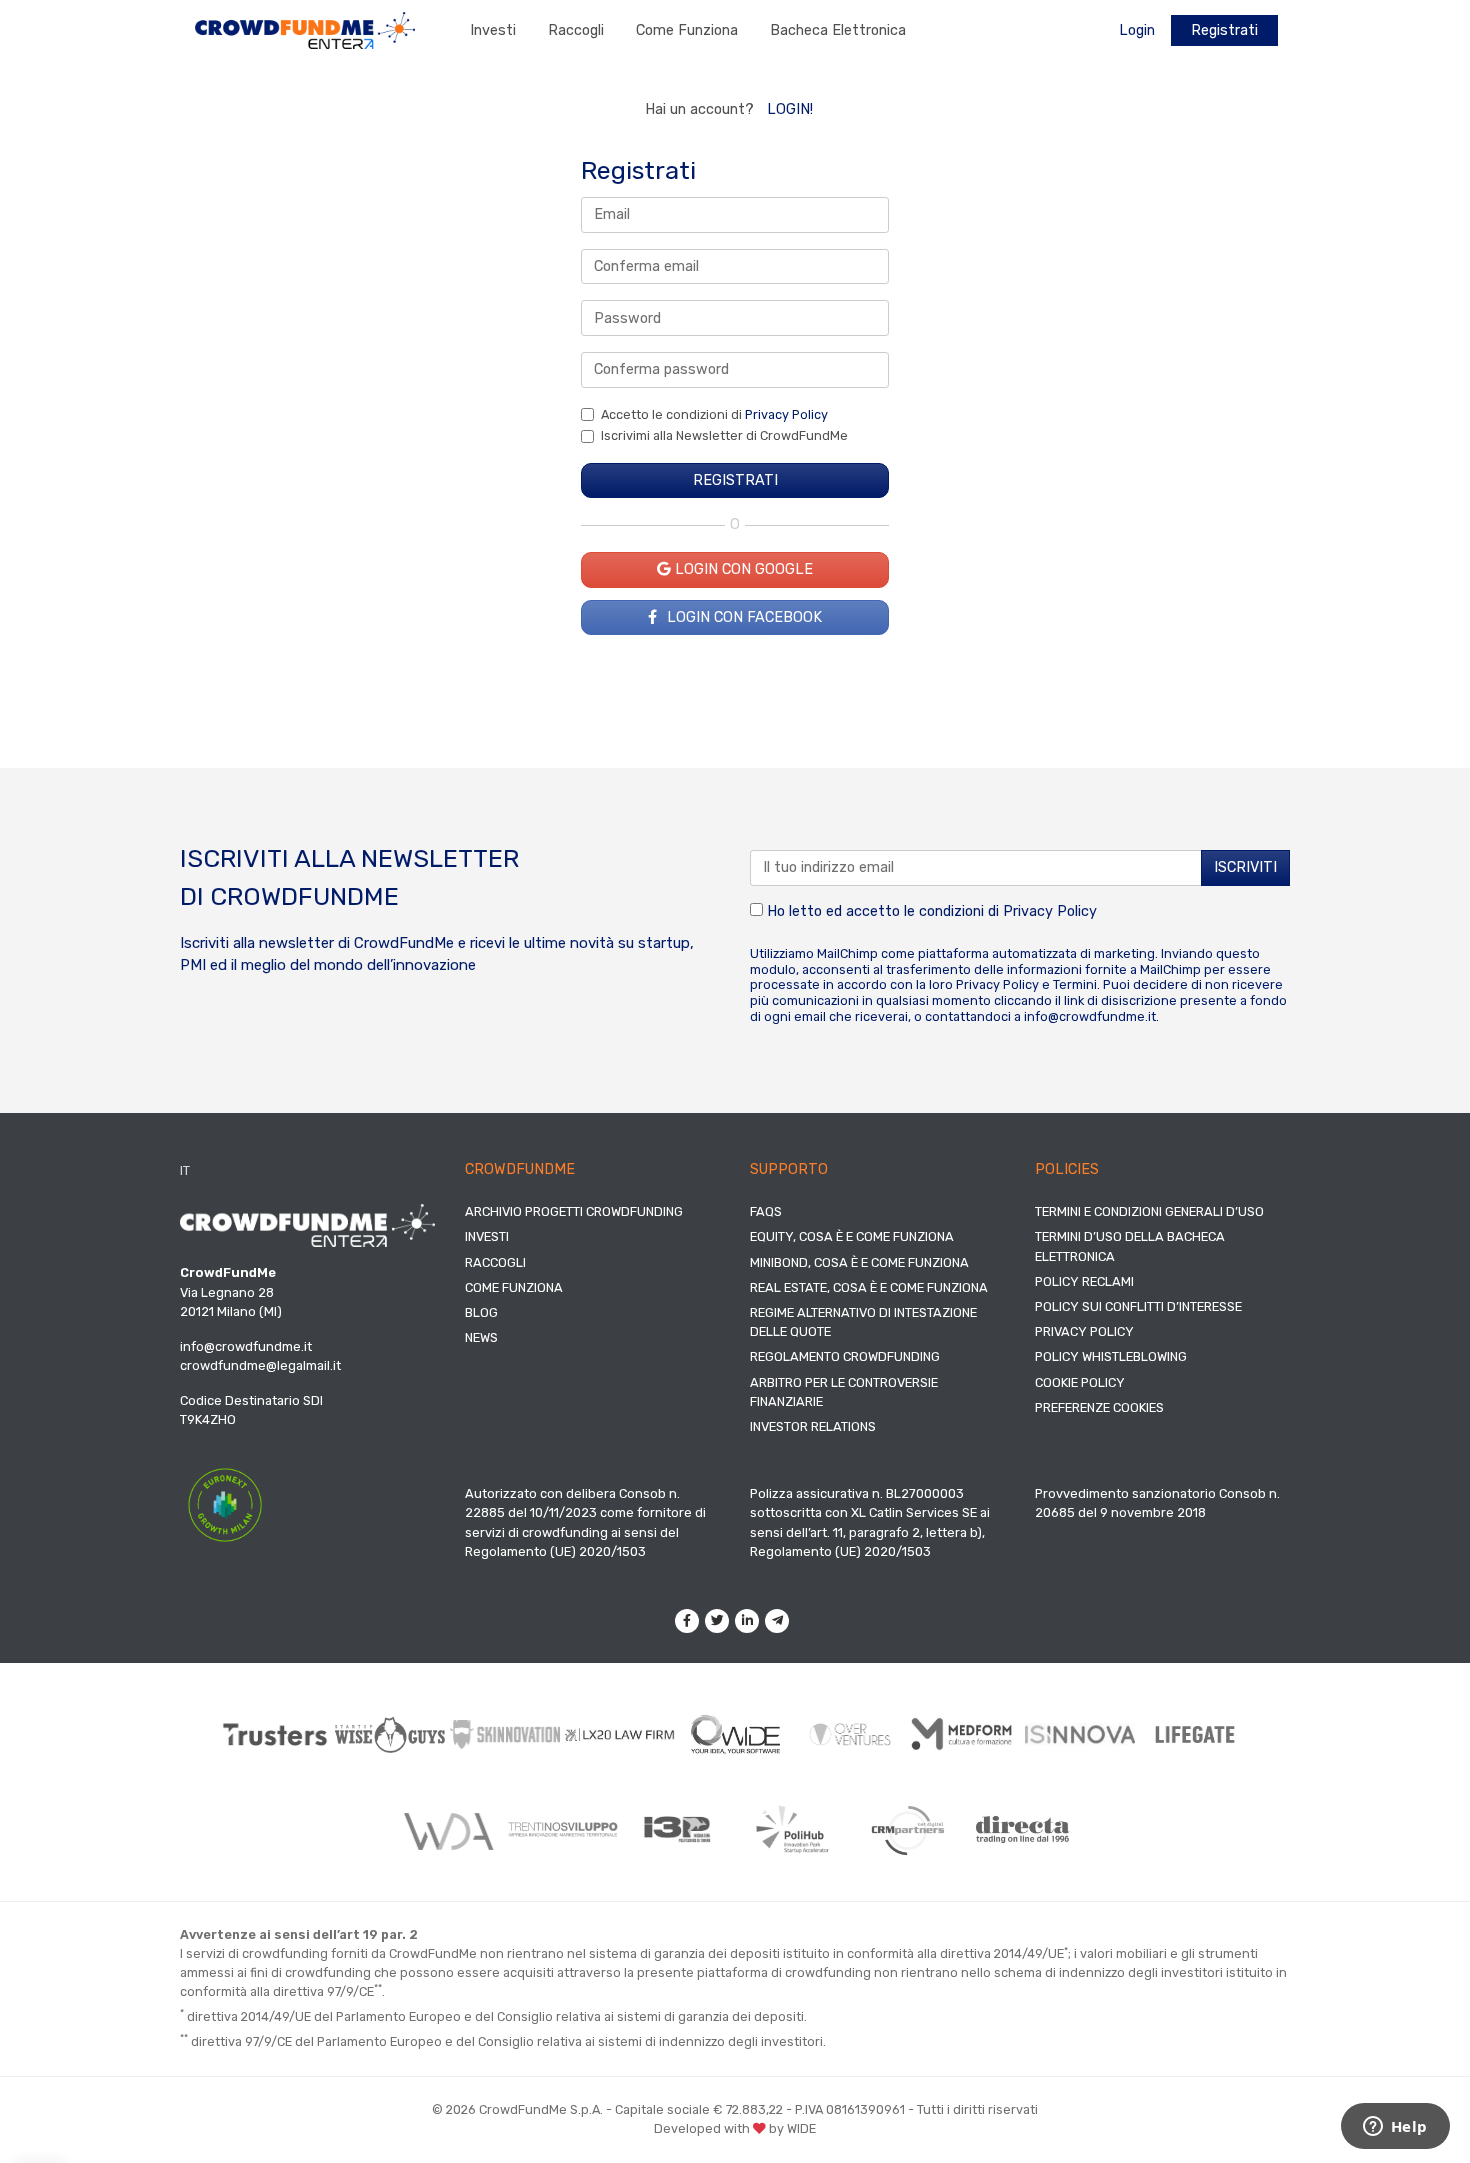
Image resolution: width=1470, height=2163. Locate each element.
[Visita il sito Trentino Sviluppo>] (562, 1829)
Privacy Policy (786, 414)
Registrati (1224, 30)
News (481, 1337)
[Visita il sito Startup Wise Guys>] (390, 1734)
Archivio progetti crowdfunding (574, 1211)
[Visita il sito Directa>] (1022, 1829)
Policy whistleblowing (1111, 1356)
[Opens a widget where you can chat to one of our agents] (1395, 2128)
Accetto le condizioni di (714, 414)
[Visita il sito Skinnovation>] (505, 1734)
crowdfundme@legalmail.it (260, 1365)
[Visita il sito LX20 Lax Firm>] (620, 1734)
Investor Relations (813, 1426)
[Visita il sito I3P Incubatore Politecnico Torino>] (677, 1829)
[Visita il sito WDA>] (447, 1830)
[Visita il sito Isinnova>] (1080, 1735)
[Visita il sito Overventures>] (850, 1734)
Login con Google (742, 569)
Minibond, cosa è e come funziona (859, 1262)
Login (1137, 30)
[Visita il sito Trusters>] (275, 1734)
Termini (1075, 984)
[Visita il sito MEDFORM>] (965, 1734)
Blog (481, 1312)
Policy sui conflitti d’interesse (1138, 1306)
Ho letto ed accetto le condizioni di (930, 911)
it (185, 1170)
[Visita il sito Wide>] (735, 1734)
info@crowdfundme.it (1090, 1016)
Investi (493, 30)
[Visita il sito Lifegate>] (1195, 1734)
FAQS (766, 1211)
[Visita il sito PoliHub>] (792, 1830)
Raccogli (576, 30)
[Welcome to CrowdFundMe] (305, 29)
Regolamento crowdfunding (845, 1356)
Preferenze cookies (1099, 1407)
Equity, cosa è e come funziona (852, 1236)
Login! (790, 109)
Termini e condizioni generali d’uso (1149, 1211)
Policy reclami (1084, 1281)
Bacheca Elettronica (838, 30)
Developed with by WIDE (735, 2128)
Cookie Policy (1080, 1382)
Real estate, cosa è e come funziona (869, 1287)
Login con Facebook (742, 617)
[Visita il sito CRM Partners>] (907, 1830)
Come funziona (687, 30)
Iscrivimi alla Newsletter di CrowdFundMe (724, 435)
